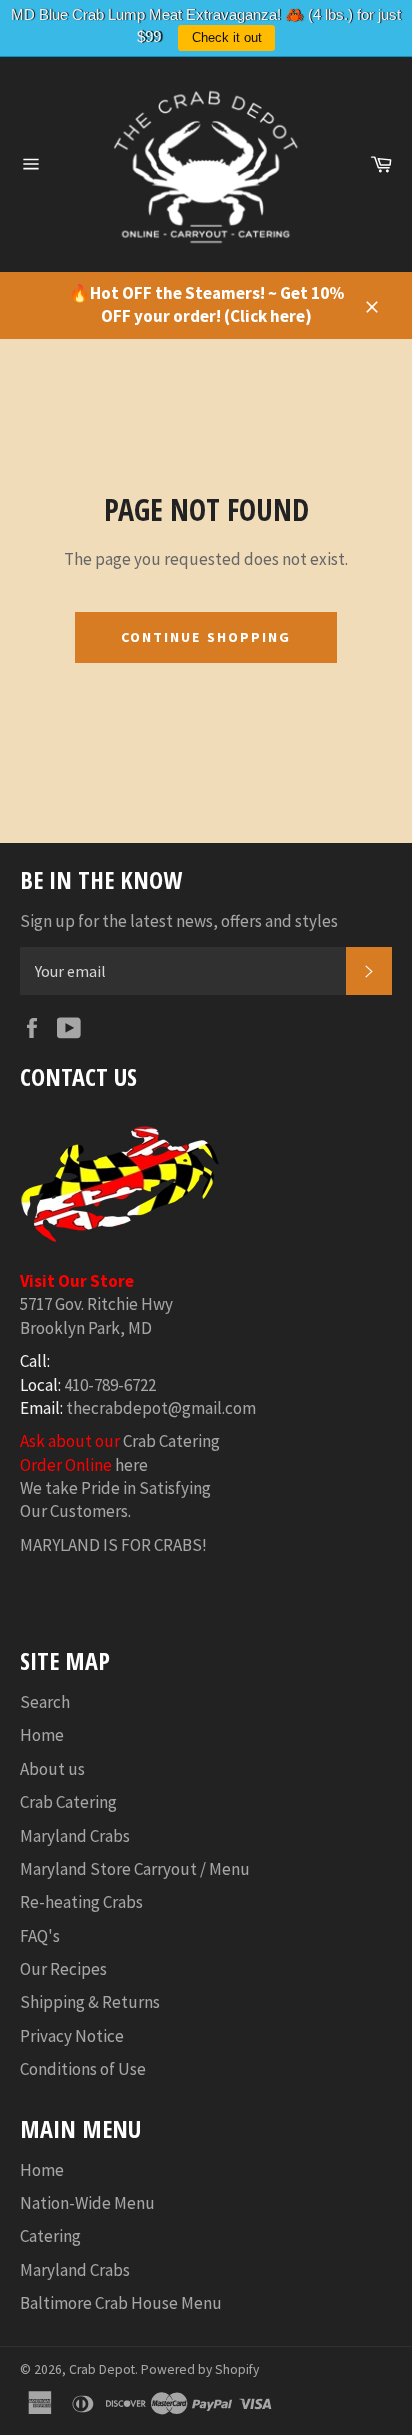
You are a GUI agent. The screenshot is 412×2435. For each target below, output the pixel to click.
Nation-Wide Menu (87, 2203)
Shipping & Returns (90, 2002)
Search (45, 1702)
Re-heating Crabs (81, 1902)
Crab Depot (102, 2369)
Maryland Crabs (75, 1836)
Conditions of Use (83, 2069)
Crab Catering (171, 1441)
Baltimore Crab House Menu (121, 2303)
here (131, 1465)
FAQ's (40, 1936)
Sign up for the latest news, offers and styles (179, 921)
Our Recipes (63, 1969)
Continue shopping (206, 637)
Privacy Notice (72, 2036)
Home (42, 1735)
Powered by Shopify (200, 2369)
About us (52, 1769)
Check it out (227, 37)
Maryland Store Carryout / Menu (135, 1869)
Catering (50, 2236)
